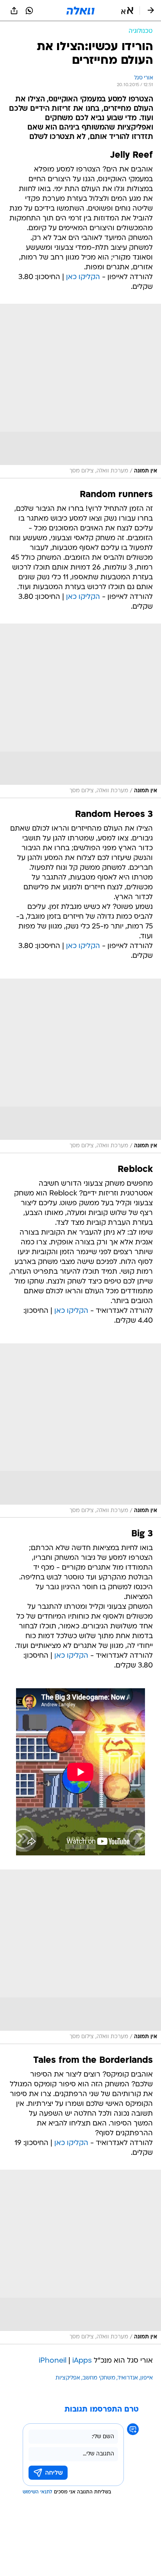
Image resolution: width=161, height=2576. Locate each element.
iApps (82, 2361)
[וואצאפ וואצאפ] (29, 11)
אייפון (147, 2378)
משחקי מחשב (99, 2378)
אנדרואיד (128, 2378)
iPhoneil (53, 2361)
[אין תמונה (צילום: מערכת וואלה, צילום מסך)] (80, 391)
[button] (127, 11)
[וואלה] (80, 11)
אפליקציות (68, 2378)
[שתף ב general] (14, 11)
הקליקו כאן (83, 277)
